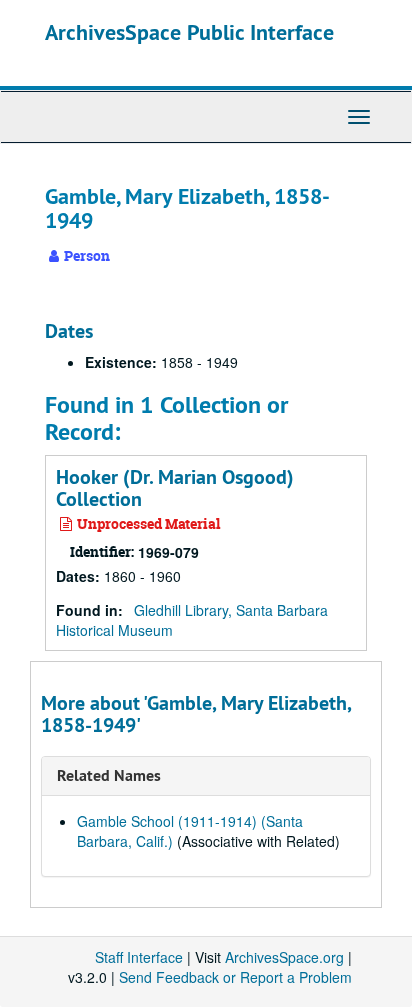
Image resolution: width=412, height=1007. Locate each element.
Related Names (109, 775)
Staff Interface (139, 957)
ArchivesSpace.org (284, 957)
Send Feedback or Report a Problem (235, 977)
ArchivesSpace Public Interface (189, 32)
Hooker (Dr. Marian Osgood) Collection (175, 488)
